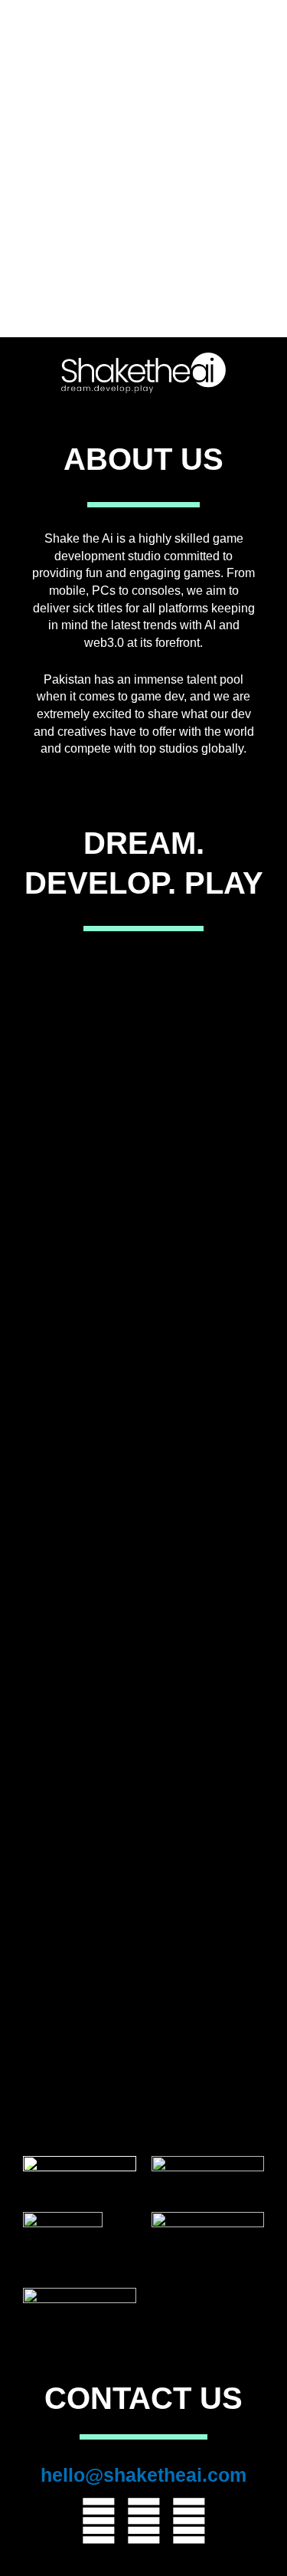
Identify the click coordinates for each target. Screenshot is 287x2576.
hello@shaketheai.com (143, 2475)
